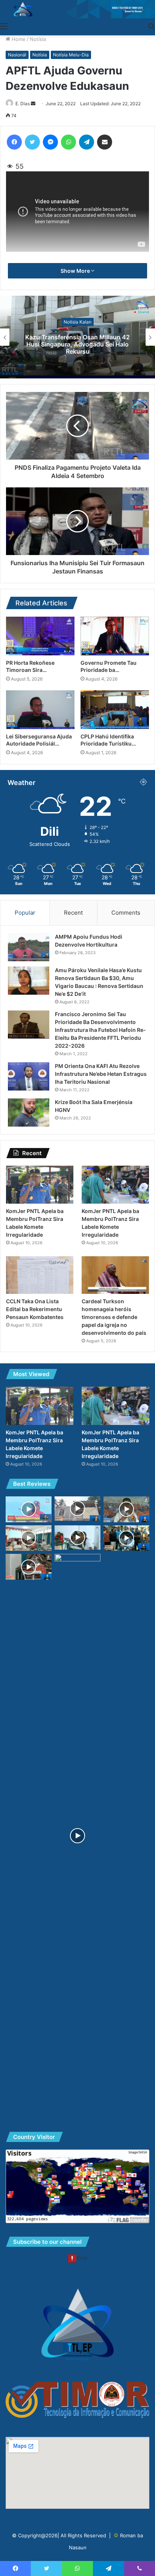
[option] (77, 337)
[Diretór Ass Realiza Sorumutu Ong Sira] (29, 1538)
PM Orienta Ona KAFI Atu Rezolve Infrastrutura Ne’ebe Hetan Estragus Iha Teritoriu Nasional (101, 1074)
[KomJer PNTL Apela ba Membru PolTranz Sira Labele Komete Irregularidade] (40, 1185)
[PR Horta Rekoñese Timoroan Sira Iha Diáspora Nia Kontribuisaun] (40, 636)
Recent (73, 913)
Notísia (38, 39)
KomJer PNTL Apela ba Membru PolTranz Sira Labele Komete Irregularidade (78, 344)
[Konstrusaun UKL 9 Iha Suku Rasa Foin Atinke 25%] (77, 1509)
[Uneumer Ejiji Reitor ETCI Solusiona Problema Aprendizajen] (126, 1538)
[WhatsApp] (68, 142)
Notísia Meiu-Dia (71, 55)
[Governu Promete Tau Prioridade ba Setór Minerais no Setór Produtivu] (115, 636)
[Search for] (151, 26)
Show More (76, 271)
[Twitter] (32, 142)
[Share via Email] (105, 142)
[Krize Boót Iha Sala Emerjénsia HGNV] (29, 1113)
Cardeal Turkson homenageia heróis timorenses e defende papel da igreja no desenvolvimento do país (114, 1317)
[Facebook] (14, 142)
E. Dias (23, 104)
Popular (25, 913)
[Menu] (4, 26)
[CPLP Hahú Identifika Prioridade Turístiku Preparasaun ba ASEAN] (115, 710)
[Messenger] (50, 142)
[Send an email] (33, 104)
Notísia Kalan (77, 321)
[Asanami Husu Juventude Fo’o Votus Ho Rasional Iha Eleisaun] (126, 1509)
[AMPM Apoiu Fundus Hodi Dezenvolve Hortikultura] (29, 947)
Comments (126, 913)
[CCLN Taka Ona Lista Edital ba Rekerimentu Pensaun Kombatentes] (40, 1275)
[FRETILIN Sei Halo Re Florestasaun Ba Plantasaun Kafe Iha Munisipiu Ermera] (29, 1509)
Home (18, 39)
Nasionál (17, 55)
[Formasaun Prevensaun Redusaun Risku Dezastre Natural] (77, 1538)
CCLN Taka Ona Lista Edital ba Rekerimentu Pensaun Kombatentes (35, 1309)
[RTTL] (77, 9)
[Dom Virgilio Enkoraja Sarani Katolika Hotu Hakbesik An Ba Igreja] (29, 1567)
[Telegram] (87, 142)
